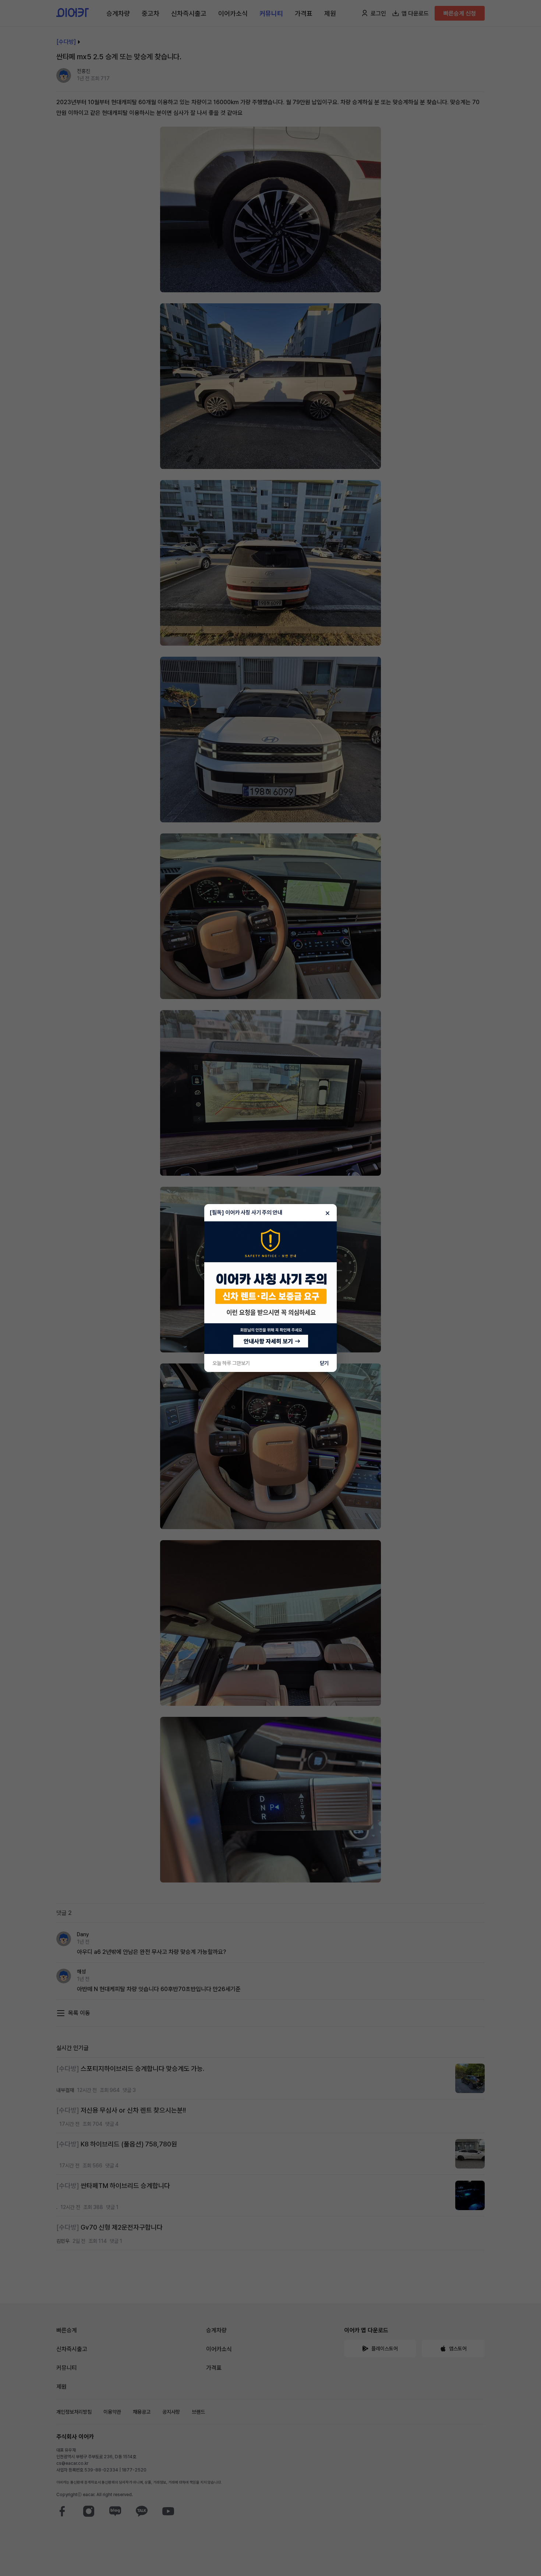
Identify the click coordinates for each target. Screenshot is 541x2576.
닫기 (324, 1363)
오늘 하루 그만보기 (231, 1363)
